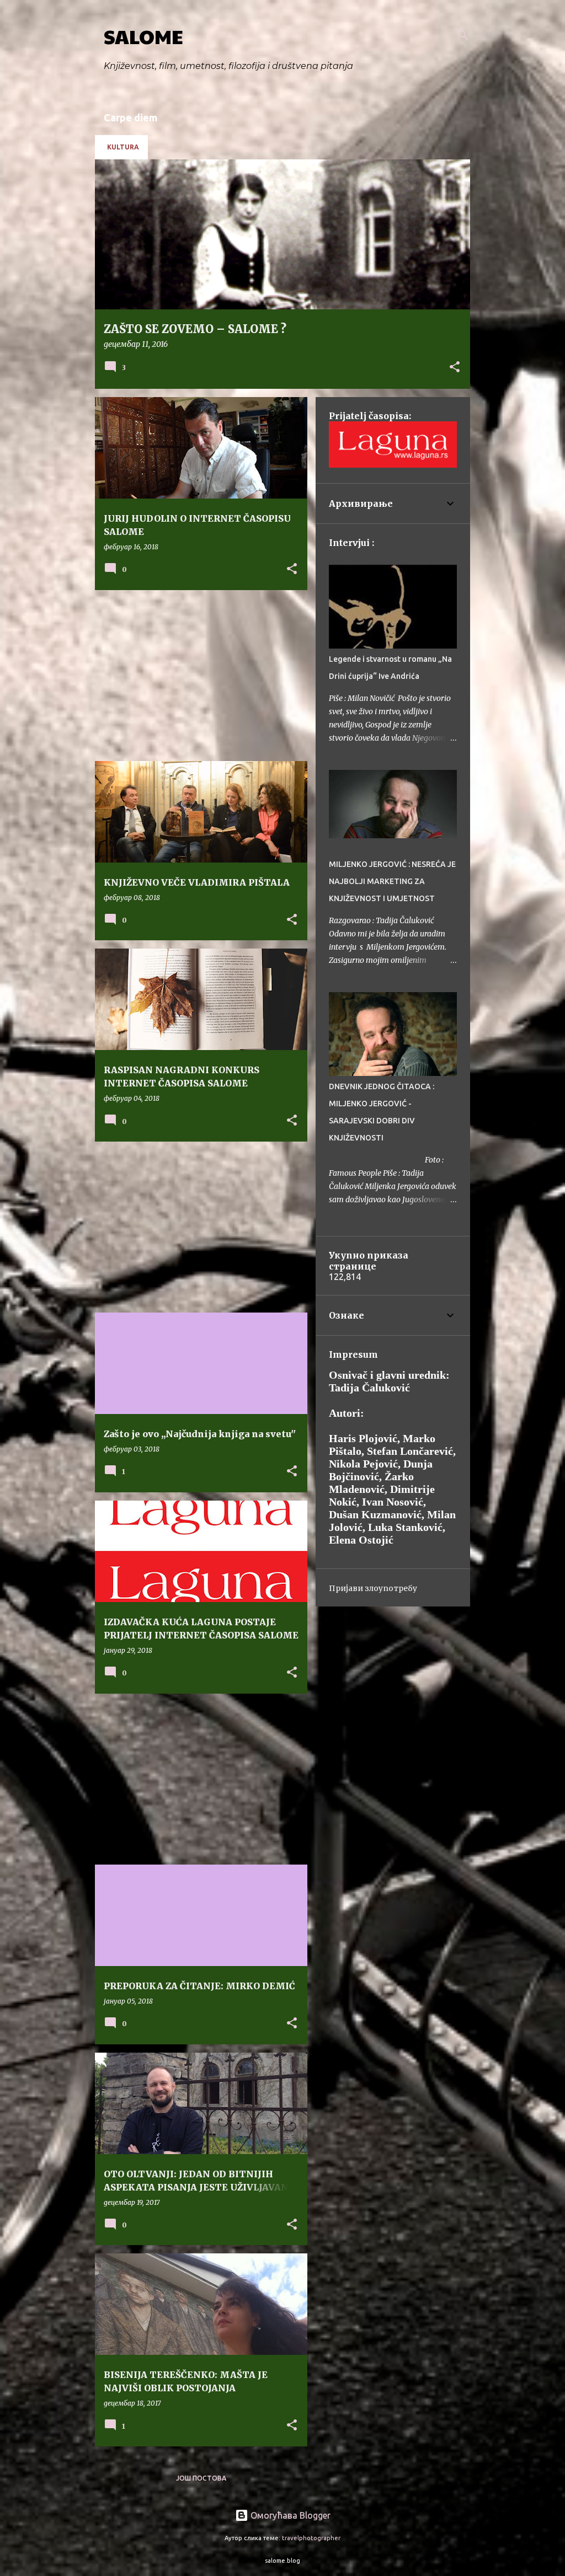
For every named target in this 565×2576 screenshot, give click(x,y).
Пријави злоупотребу (373, 1588)
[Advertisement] (197, 676)
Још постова (201, 2478)
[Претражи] (463, 35)
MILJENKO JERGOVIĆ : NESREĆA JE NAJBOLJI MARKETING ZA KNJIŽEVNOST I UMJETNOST (392, 881)
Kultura (123, 147)
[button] (455, 368)
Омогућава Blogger (289, 2515)
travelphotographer (311, 2538)
